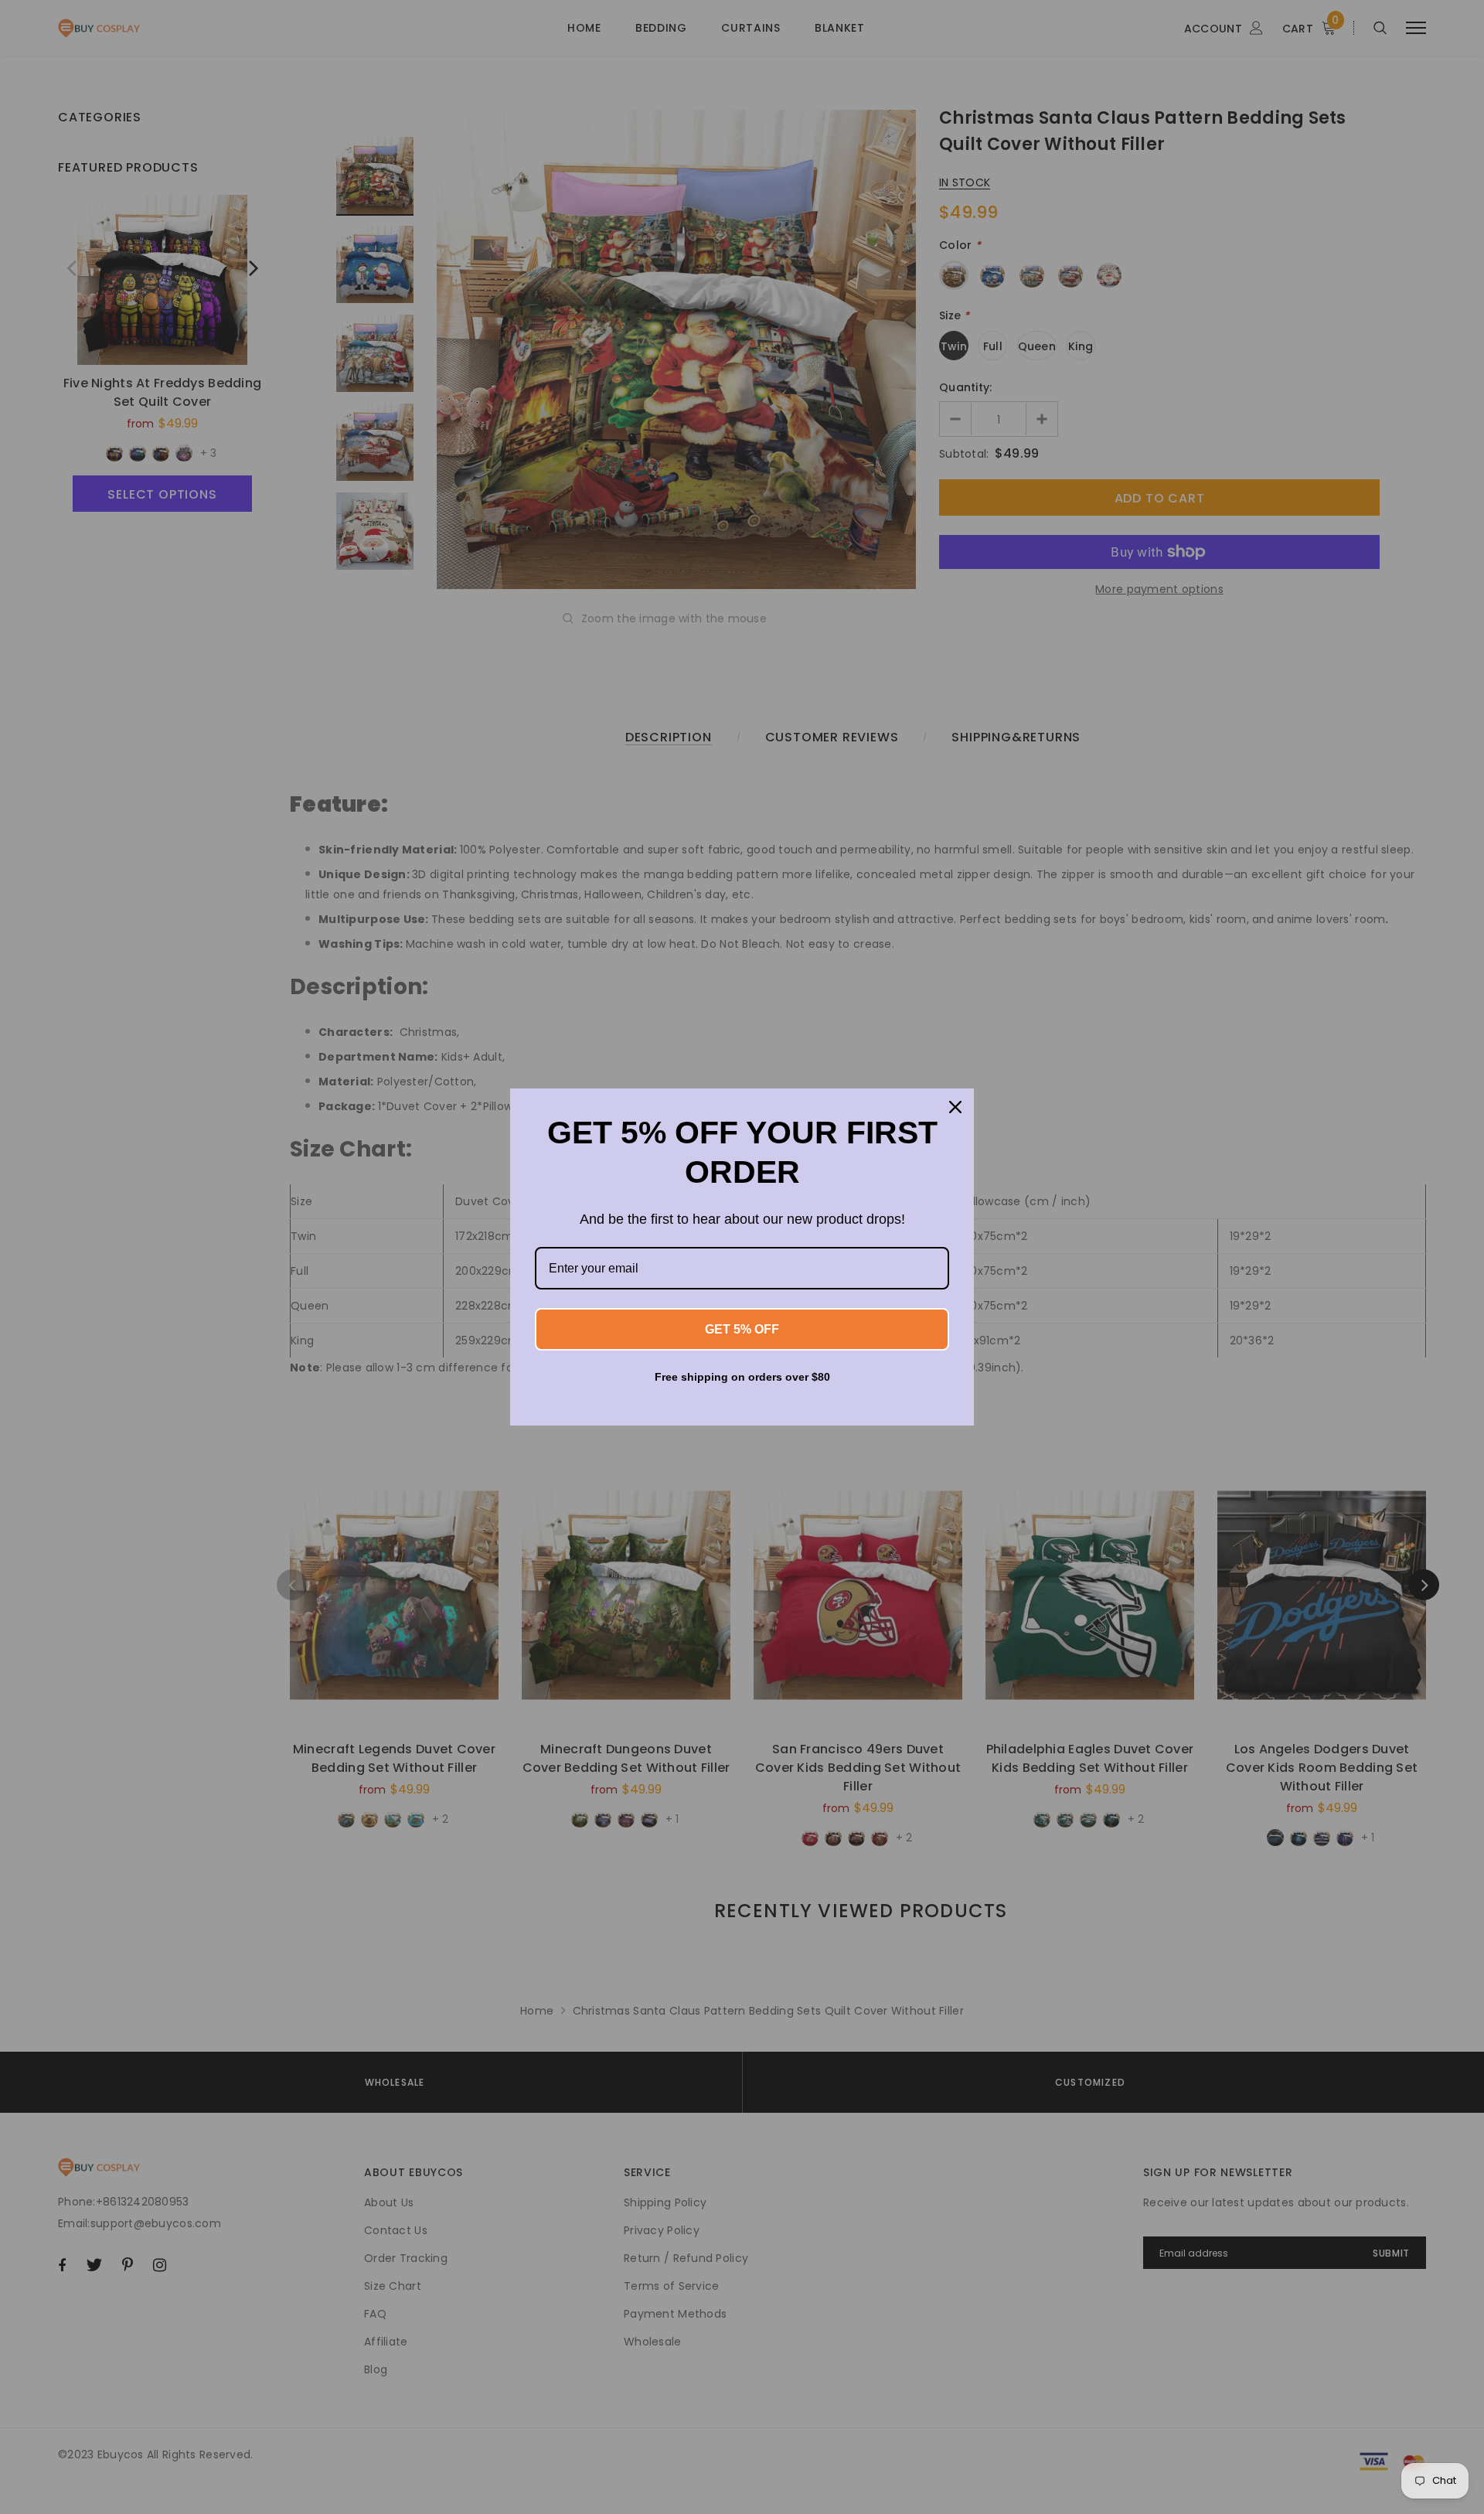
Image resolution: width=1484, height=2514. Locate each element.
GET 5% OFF (742, 1329)
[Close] (955, 1107)
